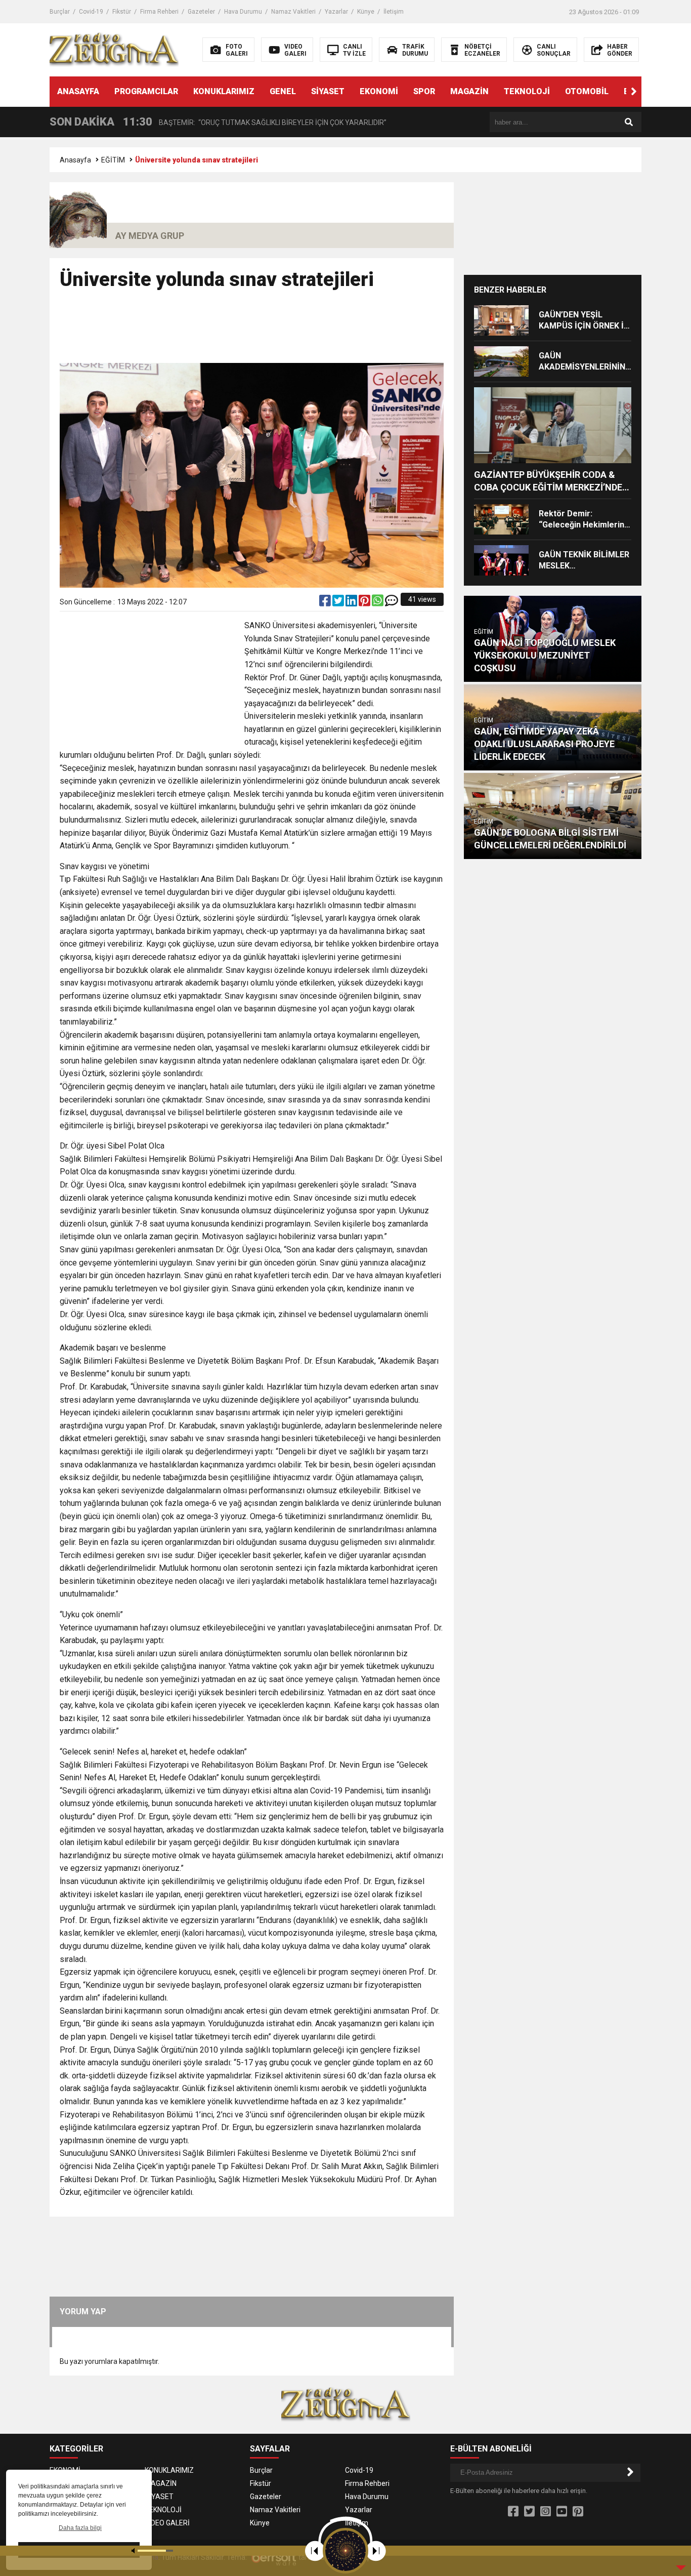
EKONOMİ (379, 91)
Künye (366, 12)
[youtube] (562, 2512)
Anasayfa (75, 160)
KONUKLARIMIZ (224, 91)
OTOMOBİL (587, 91)
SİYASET (328, 91)
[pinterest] (365, 603)
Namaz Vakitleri (293, 12)
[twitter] (339, 603)
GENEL (283, 91)
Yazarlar (336, 12)
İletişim (394, 12)
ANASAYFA (78, 91)
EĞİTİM (113, 160)
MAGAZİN (469, 91)
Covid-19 (91, 12)
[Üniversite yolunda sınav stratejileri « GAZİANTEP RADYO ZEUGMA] (114, 49)
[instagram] (546, 2512)
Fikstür (122, 12)
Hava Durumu (243, 12)
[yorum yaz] (392, 603)
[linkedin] (352, 603)
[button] (634, 92)
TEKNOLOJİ (527, 91)
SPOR (424, 91)
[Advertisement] (252, 331)
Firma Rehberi (159, 12)
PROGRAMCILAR (146, 91)
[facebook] (326, 603)
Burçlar (60, 12)
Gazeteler (201, 12)
